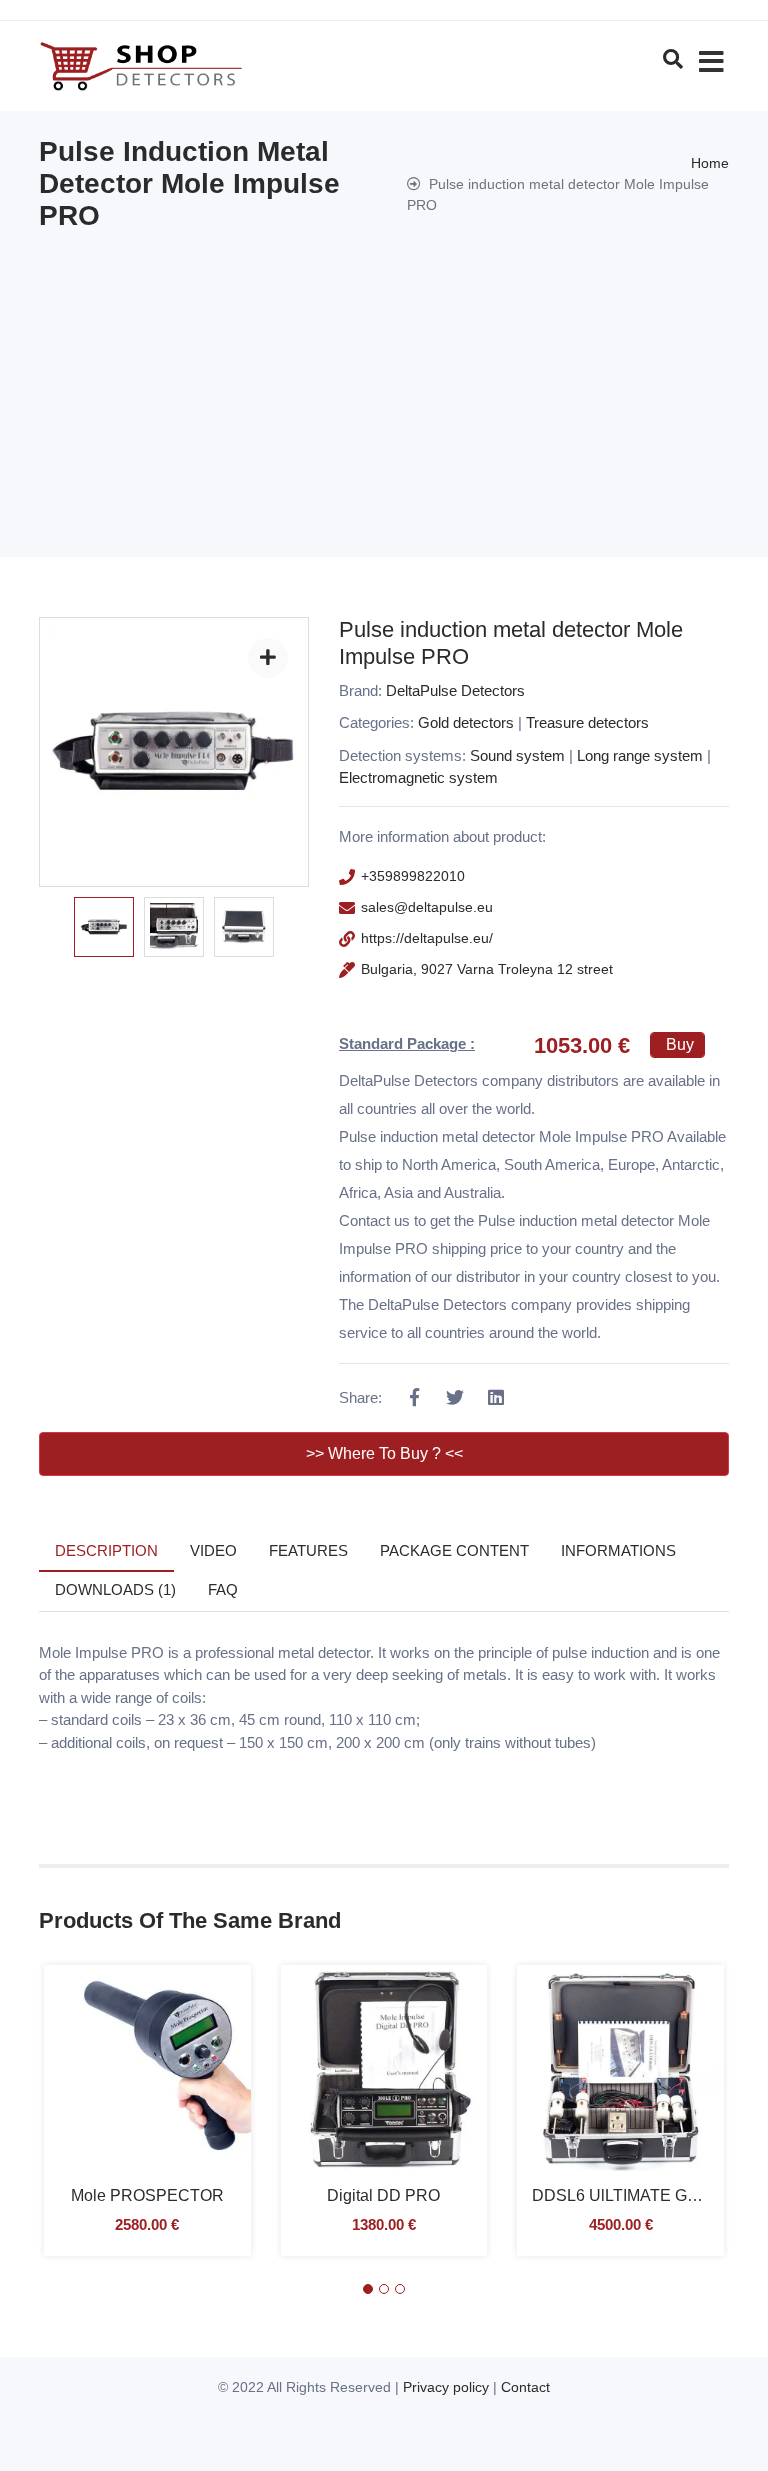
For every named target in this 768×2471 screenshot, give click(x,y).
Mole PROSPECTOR (147, 2195)
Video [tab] (213, 1550)
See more (147, 2083)
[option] (104, 927)
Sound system (517, 755)
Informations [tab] (618, 1550)
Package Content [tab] (454, 1550)
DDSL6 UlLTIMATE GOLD (626, 2195)
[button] (368, 2289)
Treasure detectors (587, 722)
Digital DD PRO (383, 2195)
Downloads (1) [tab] (115, 1589)
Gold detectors (466, 722)
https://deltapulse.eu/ (427, 938)
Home (710, 163)
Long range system (640, 755)
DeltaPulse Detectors (455, 690)
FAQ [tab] (223, 1589)
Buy (680, 1044)
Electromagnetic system (418, 777)
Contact (525, 2387)
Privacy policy (446, 2387)
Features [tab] (308, 1550)
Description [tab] (106, 1550)
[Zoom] (268, 658)
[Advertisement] (384, 382)
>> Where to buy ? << (384, 1453)
